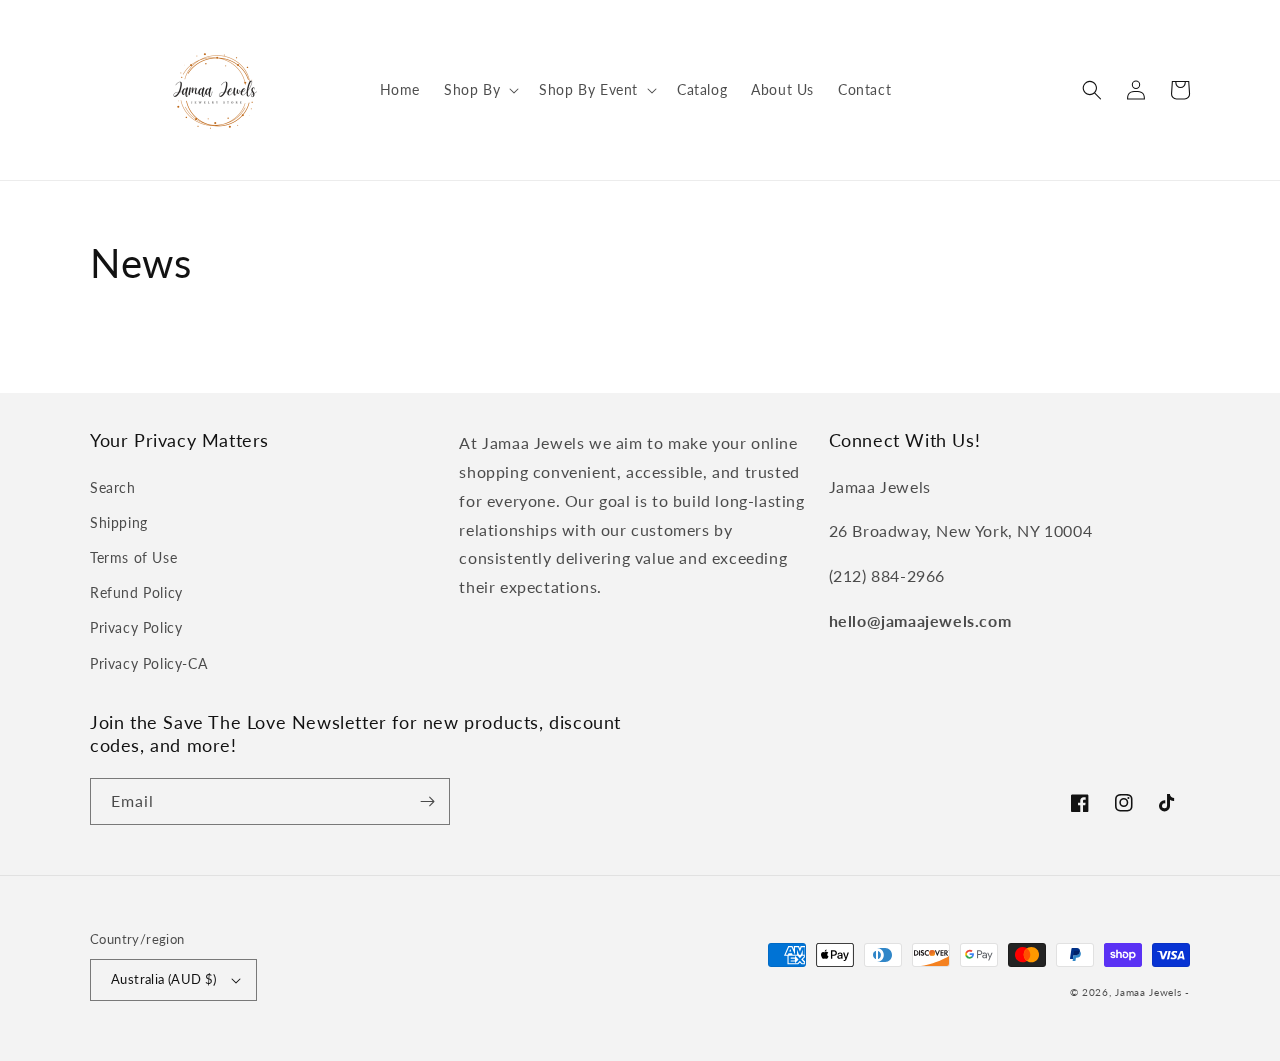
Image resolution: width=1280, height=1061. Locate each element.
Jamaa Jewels (1148, 992)
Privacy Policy (136, 627)
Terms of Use (133, 557)
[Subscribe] (427, 801)
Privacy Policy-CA (148, 663)
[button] (479, 90)
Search (113, 487)
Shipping (119, 522)
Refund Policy (136, 592)
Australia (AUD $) (164, 979)
